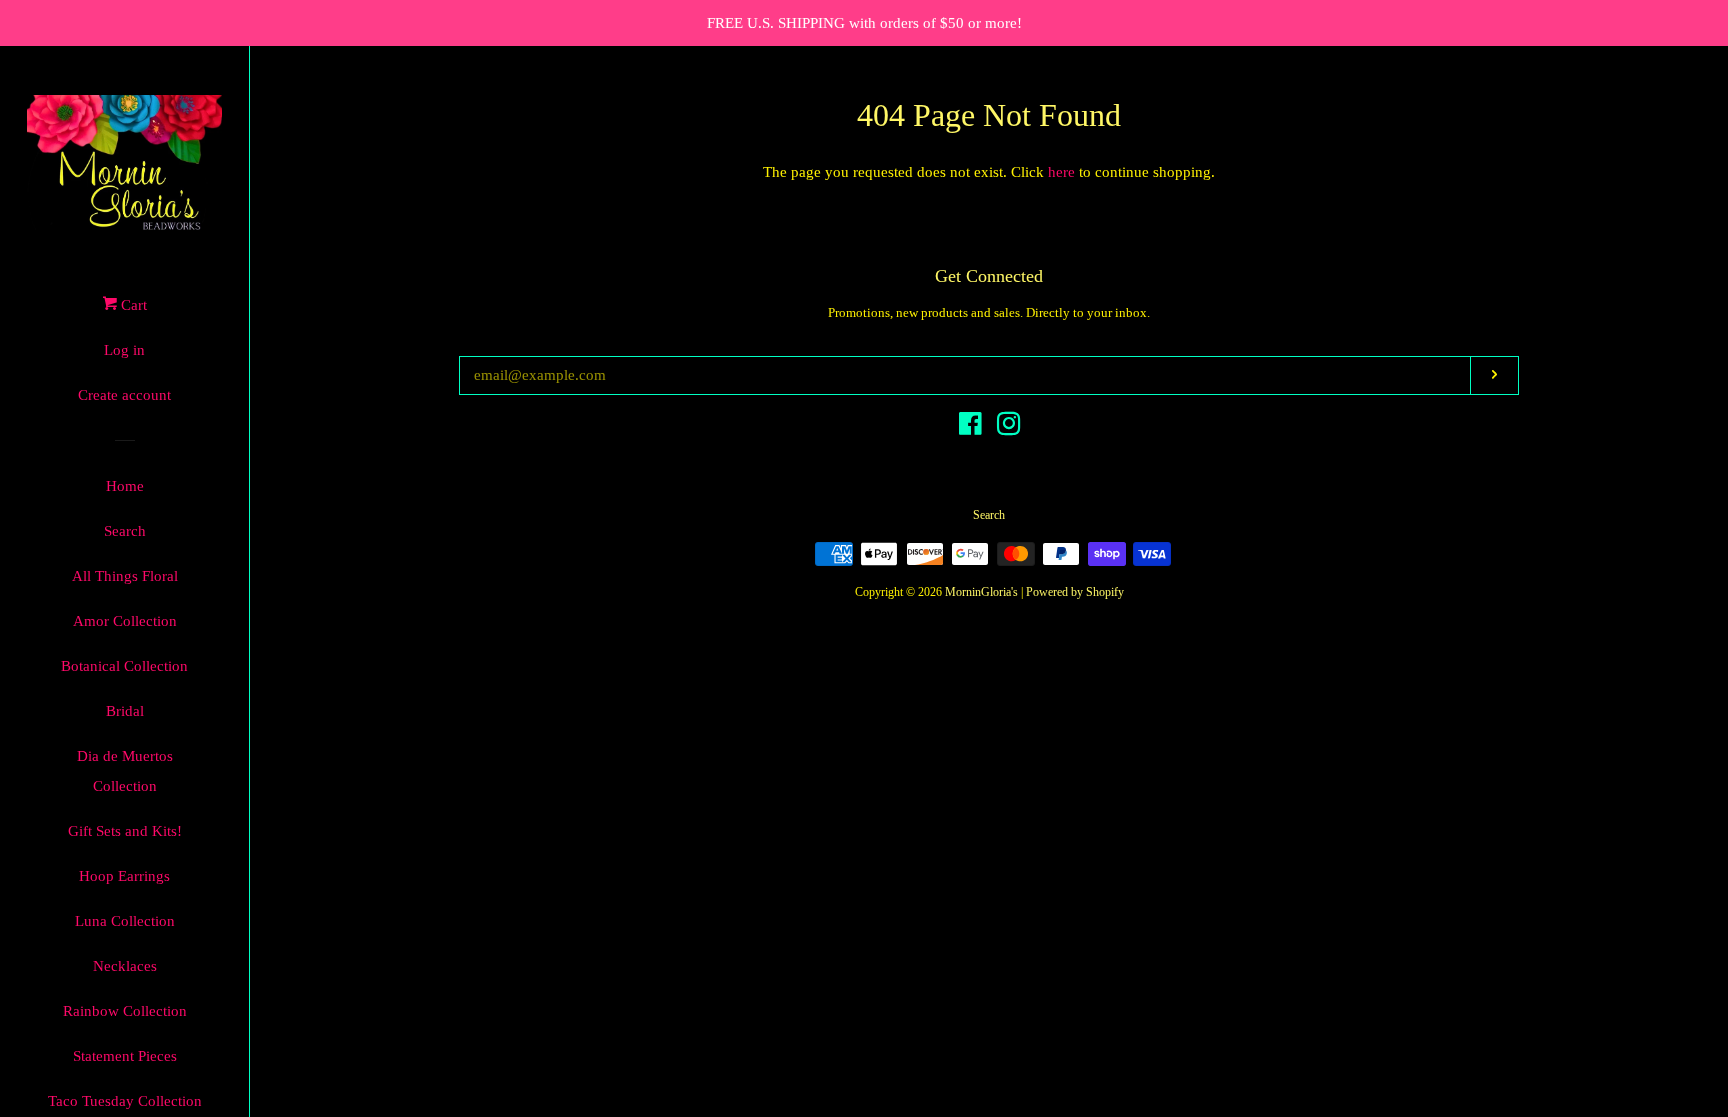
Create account (124, 395)
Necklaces (125, 966)
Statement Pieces (125, 1056)
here (1061, 172)
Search (125, 531)
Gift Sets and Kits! (125, 831)
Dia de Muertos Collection (125, 771)
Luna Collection (125, 921)
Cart (132, 305)
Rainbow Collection (125, 1011)
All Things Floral (125, 576)
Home (125, 486)
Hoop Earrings (124, 876)
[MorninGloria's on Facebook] (970, 428)
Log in (124, 350)
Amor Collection (125, 621)
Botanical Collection (124, 666)
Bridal (125, 711)
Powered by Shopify (1075, 592)
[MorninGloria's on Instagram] (1009, 428)
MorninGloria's (981, 592)
